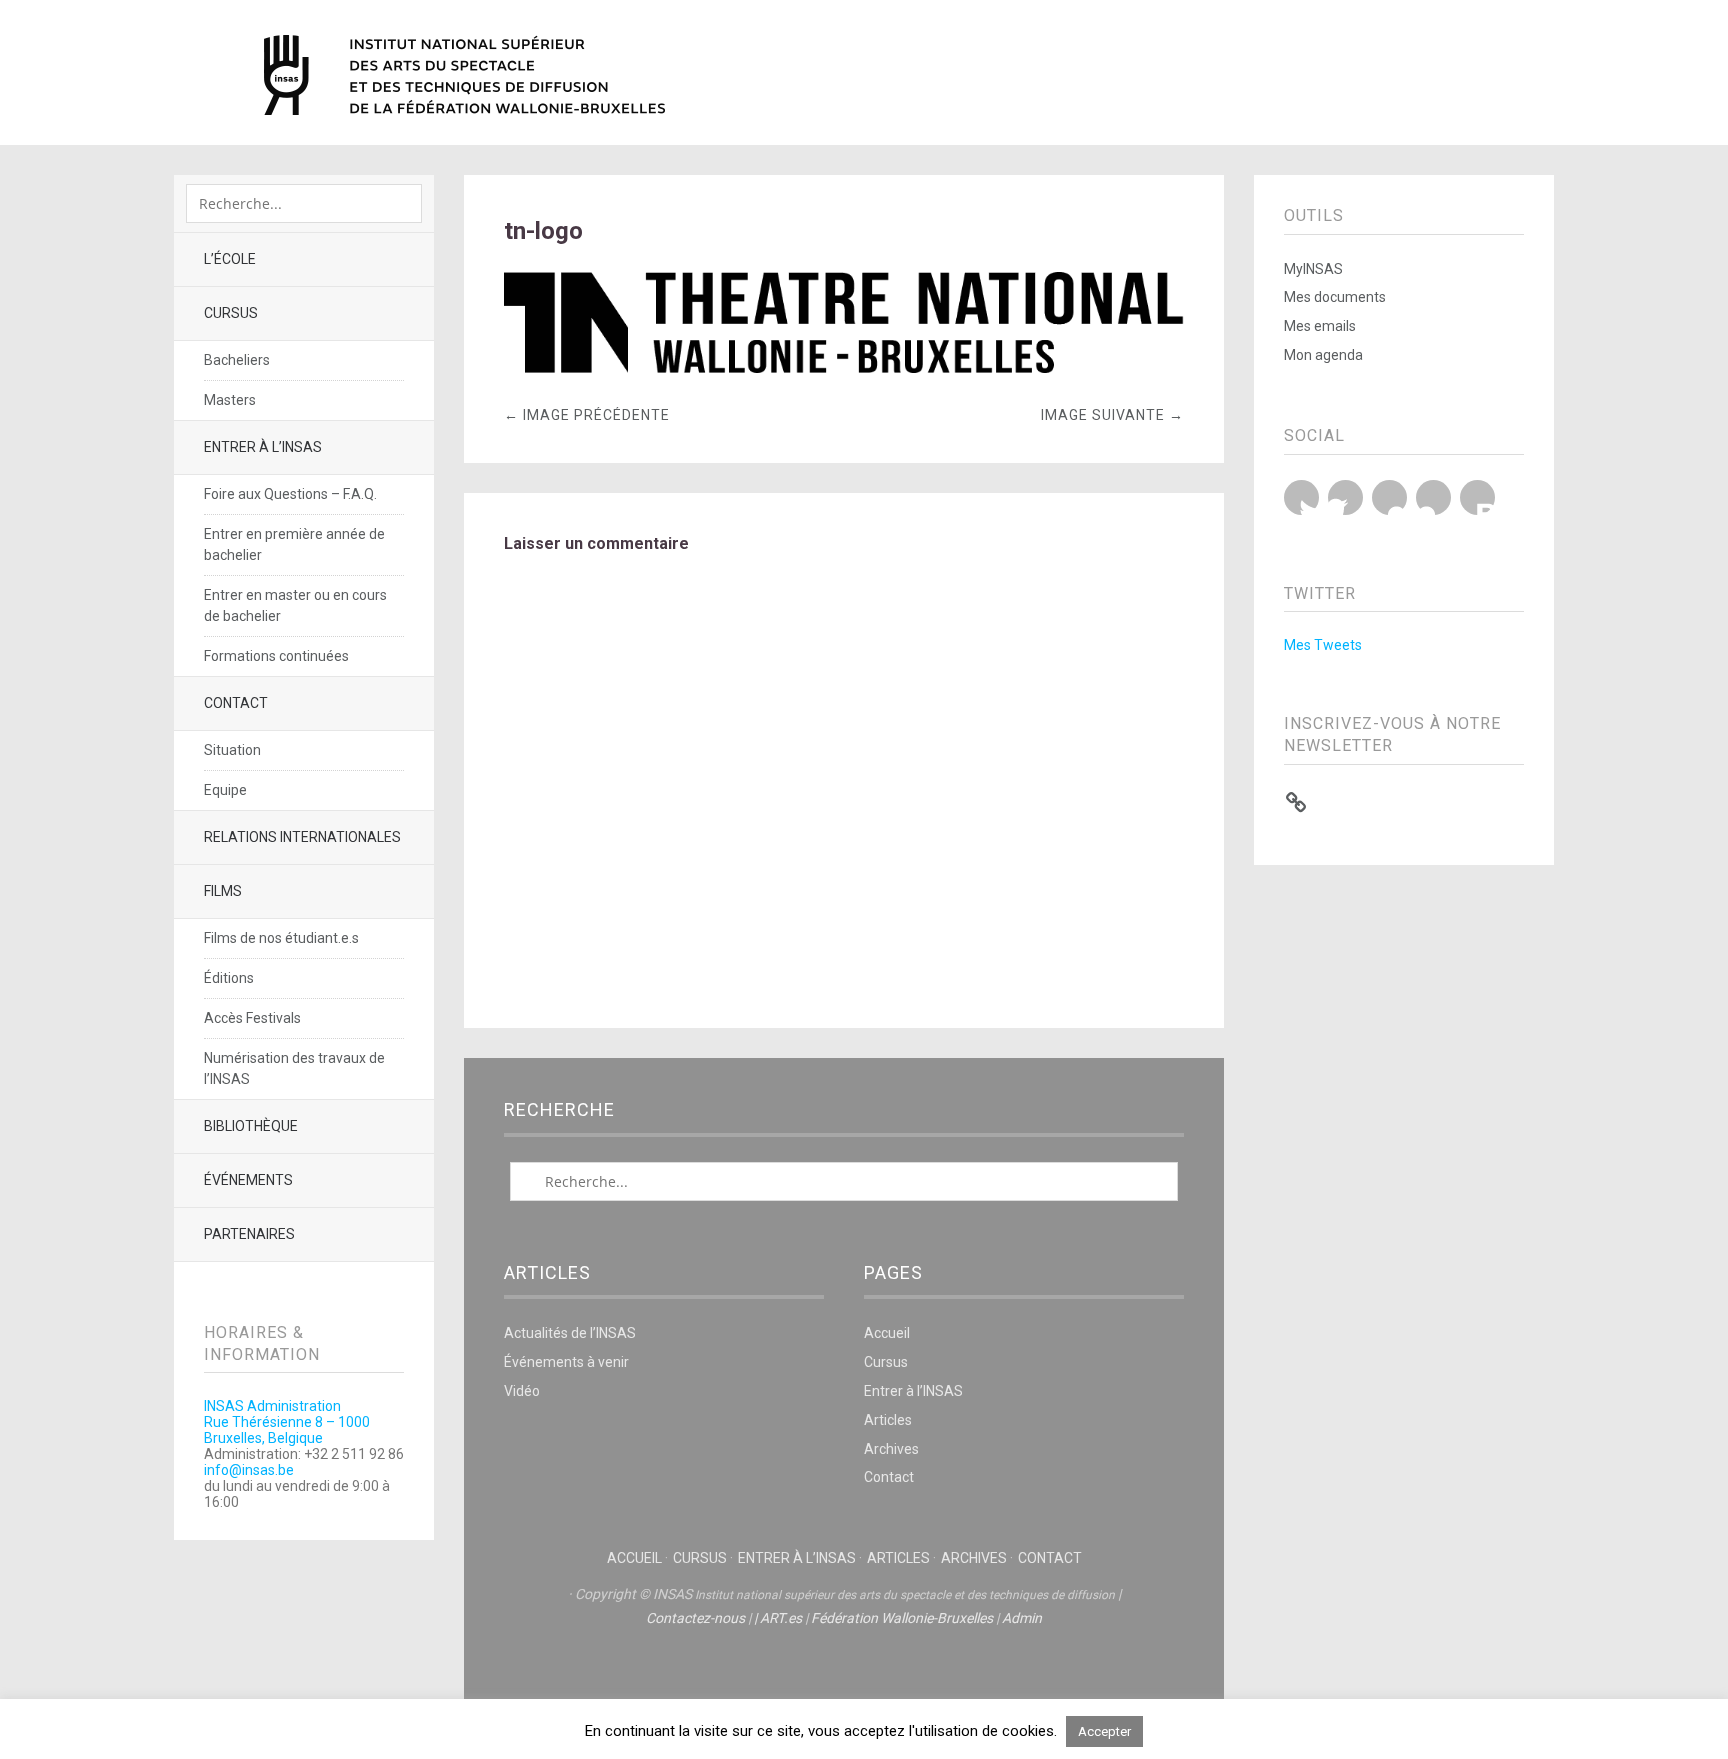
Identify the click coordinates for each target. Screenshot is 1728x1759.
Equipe (225, 790)
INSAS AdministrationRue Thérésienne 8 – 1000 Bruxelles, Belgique (287, 1422)
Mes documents (1335, 297)
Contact (236, 703)
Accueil (887, 1333)
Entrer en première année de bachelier (294, 544)
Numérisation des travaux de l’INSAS (294, 1068)
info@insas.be (249, 1470)
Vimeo (1433, 497)
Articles (888, 1420)
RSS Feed (1477, 497)
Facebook (1345, 497)
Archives (891, 1449)
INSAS (464, 75)
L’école (230, 259)
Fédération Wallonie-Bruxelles (902, 1618)
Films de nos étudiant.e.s (281, 938)
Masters (230, 400)
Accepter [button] (1104, 1731)
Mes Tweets (1323, 645)
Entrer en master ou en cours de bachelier (295, 605)
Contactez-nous (695, 1618)
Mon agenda (1323, 355)
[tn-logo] (844, 367)
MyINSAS (1313, 269)
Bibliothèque (251, 1126)
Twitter (1301, 497)
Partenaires (249, 1234)
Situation (232, 750)
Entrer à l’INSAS (263, 447)
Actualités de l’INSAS (570, 1333)
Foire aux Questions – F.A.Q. (290, 494)
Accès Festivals (252, 1018)
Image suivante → (1112, 415)
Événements (248, 1180)
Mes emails (1320, 326)
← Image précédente (587, 415)
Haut (844, 1680)
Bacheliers (237, 360)
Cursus (231, 313)
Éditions (229, 978)
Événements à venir (566, 1362)
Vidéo (522, 1391)
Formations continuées (276, 656)
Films (223, 891)
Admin (1022, 1618)
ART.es (781, 1618)
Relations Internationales (302, 837)
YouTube (1389, 497)
